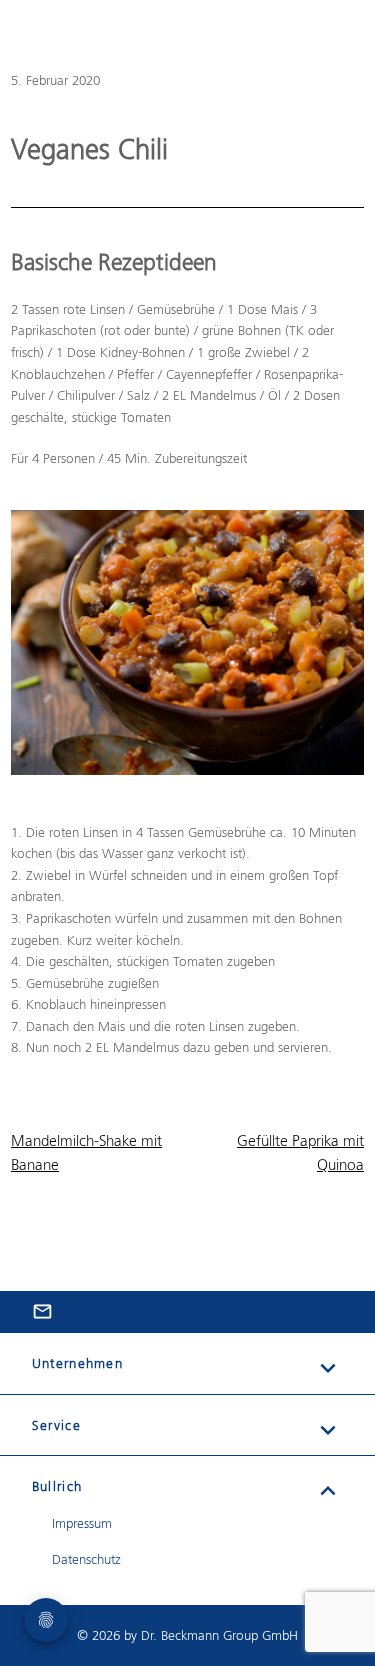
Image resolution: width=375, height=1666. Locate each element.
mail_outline (42, 1311)
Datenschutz (86, 1559)
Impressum (82, 1523)
